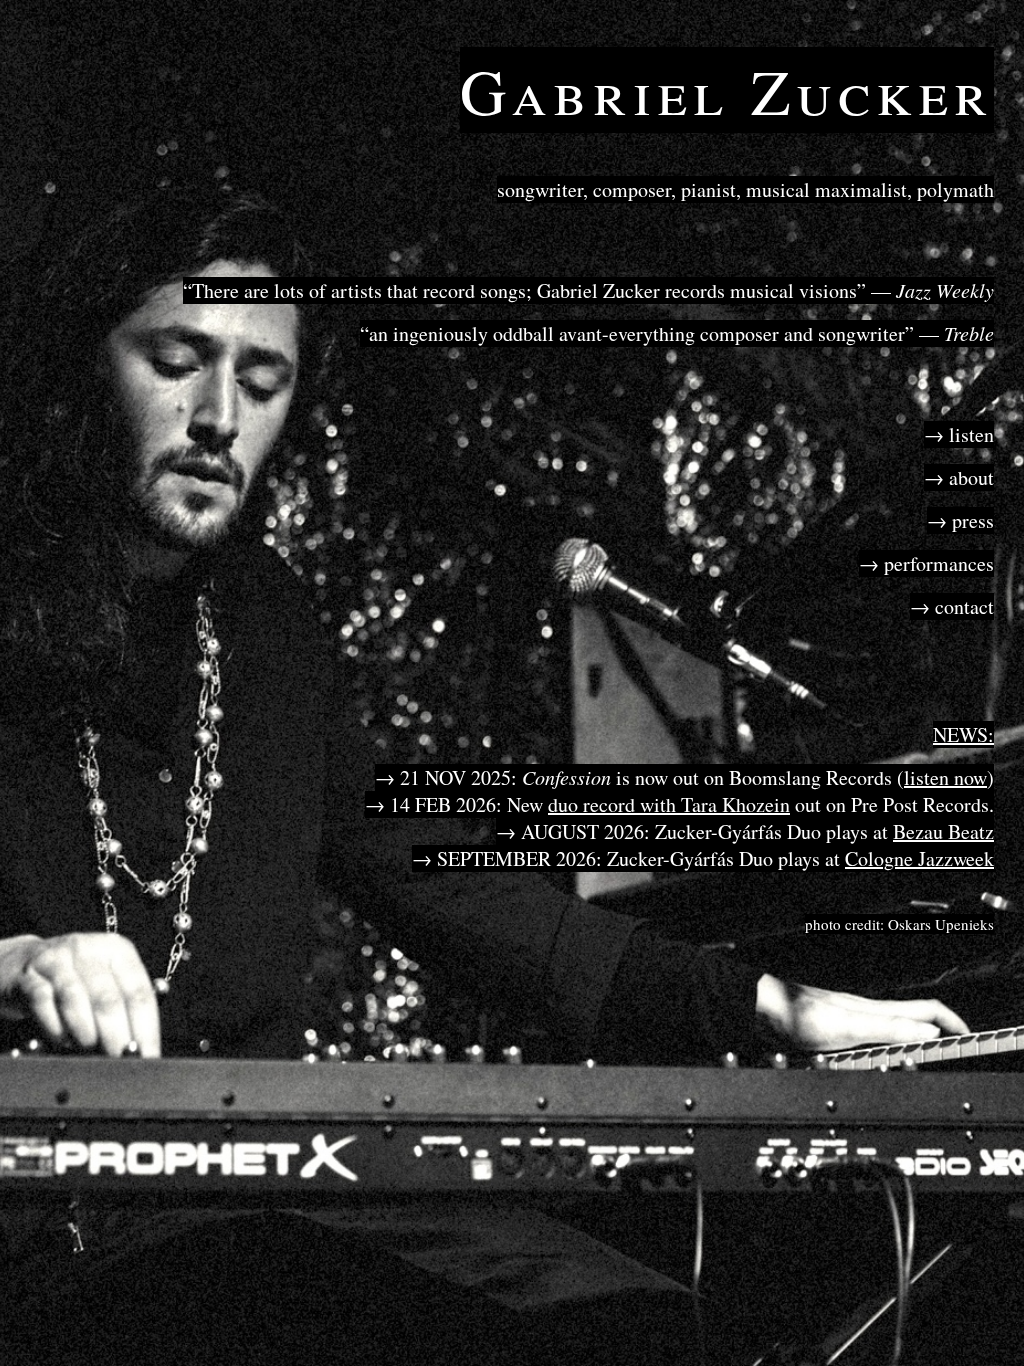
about (971, 477)
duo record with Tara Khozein (669, 804)
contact (964, 606)
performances (939, 563)
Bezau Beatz (943, 831)
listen (971, 434)
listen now (945, 777)
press (973, 520)
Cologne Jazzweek (919, 858)
